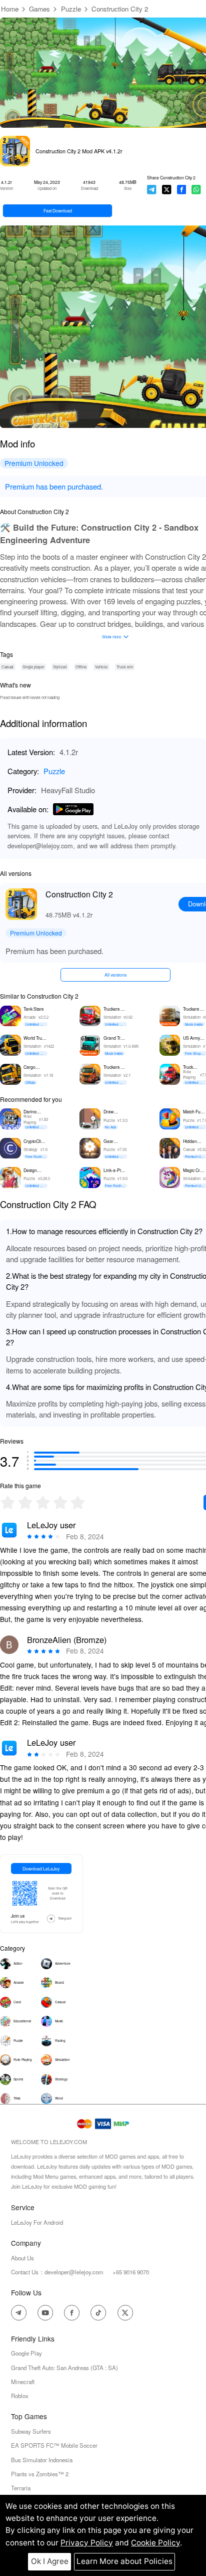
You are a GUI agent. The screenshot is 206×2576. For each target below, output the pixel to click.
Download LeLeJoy (41, 1868)
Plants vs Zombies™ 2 (40, 2474)
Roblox (20, 2396)
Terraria (21, 2488)
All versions (115, 975)
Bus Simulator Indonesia (42, 2460)
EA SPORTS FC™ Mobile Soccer (54, 2445)
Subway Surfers (31, 2431)
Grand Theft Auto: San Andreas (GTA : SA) (64, 2368)
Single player (33, 667)
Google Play (26, 2353)
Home (10, 9)
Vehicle (101, 667)
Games (39, 9)
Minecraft (23, 2382)
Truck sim (125, 667)
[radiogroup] (43, 1502)
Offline (81, 667)
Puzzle (71, 9)
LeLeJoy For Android (37, 2222)
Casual (7, 667)
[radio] (9, 1502)
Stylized (60, 667)
